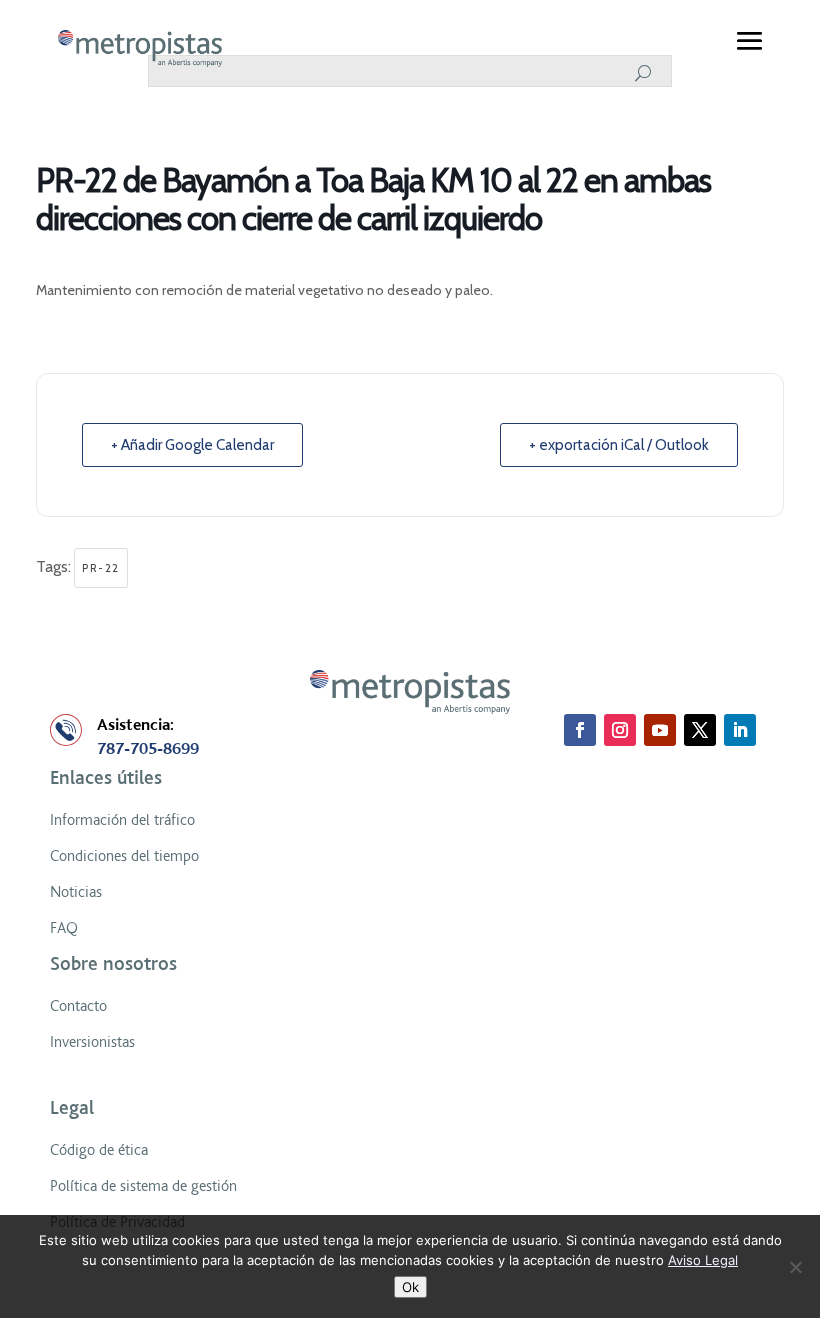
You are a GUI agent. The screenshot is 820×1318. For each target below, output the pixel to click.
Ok (410, 1287)
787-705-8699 (148, 749)
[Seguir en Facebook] (580, 730)
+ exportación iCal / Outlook (619, 445)
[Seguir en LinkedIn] (740, 730)
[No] (795, 1267)
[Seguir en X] (700, 730)
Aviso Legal (703, 1260)
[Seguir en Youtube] (660, 730)
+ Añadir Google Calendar (192, 445)
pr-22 (101, 568)
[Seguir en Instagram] (620, 730)
